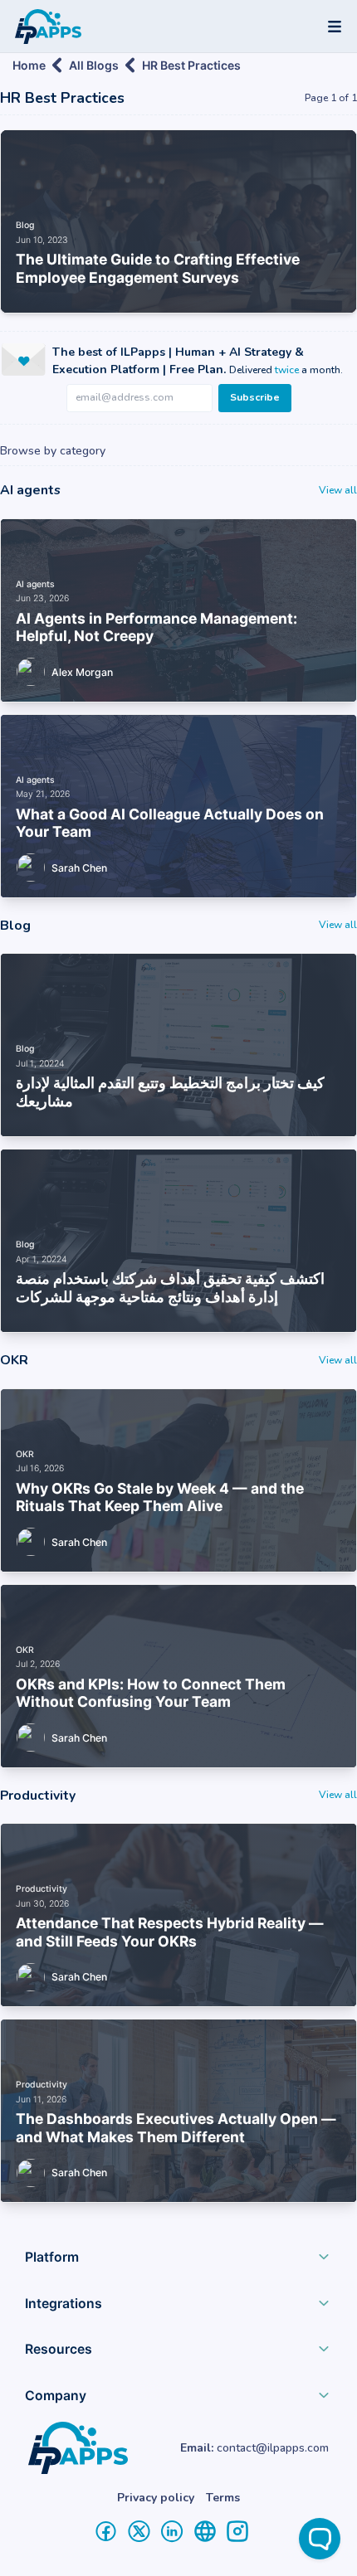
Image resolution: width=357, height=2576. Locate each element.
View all (338, 490)
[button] (178, 2261)
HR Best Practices (191, 65)
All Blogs (94, 65)
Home (29, 65)
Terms (223, 2498)
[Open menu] (335, 27)
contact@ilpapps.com (273, 2448)
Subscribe (255, 397)
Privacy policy (156, 2498)
